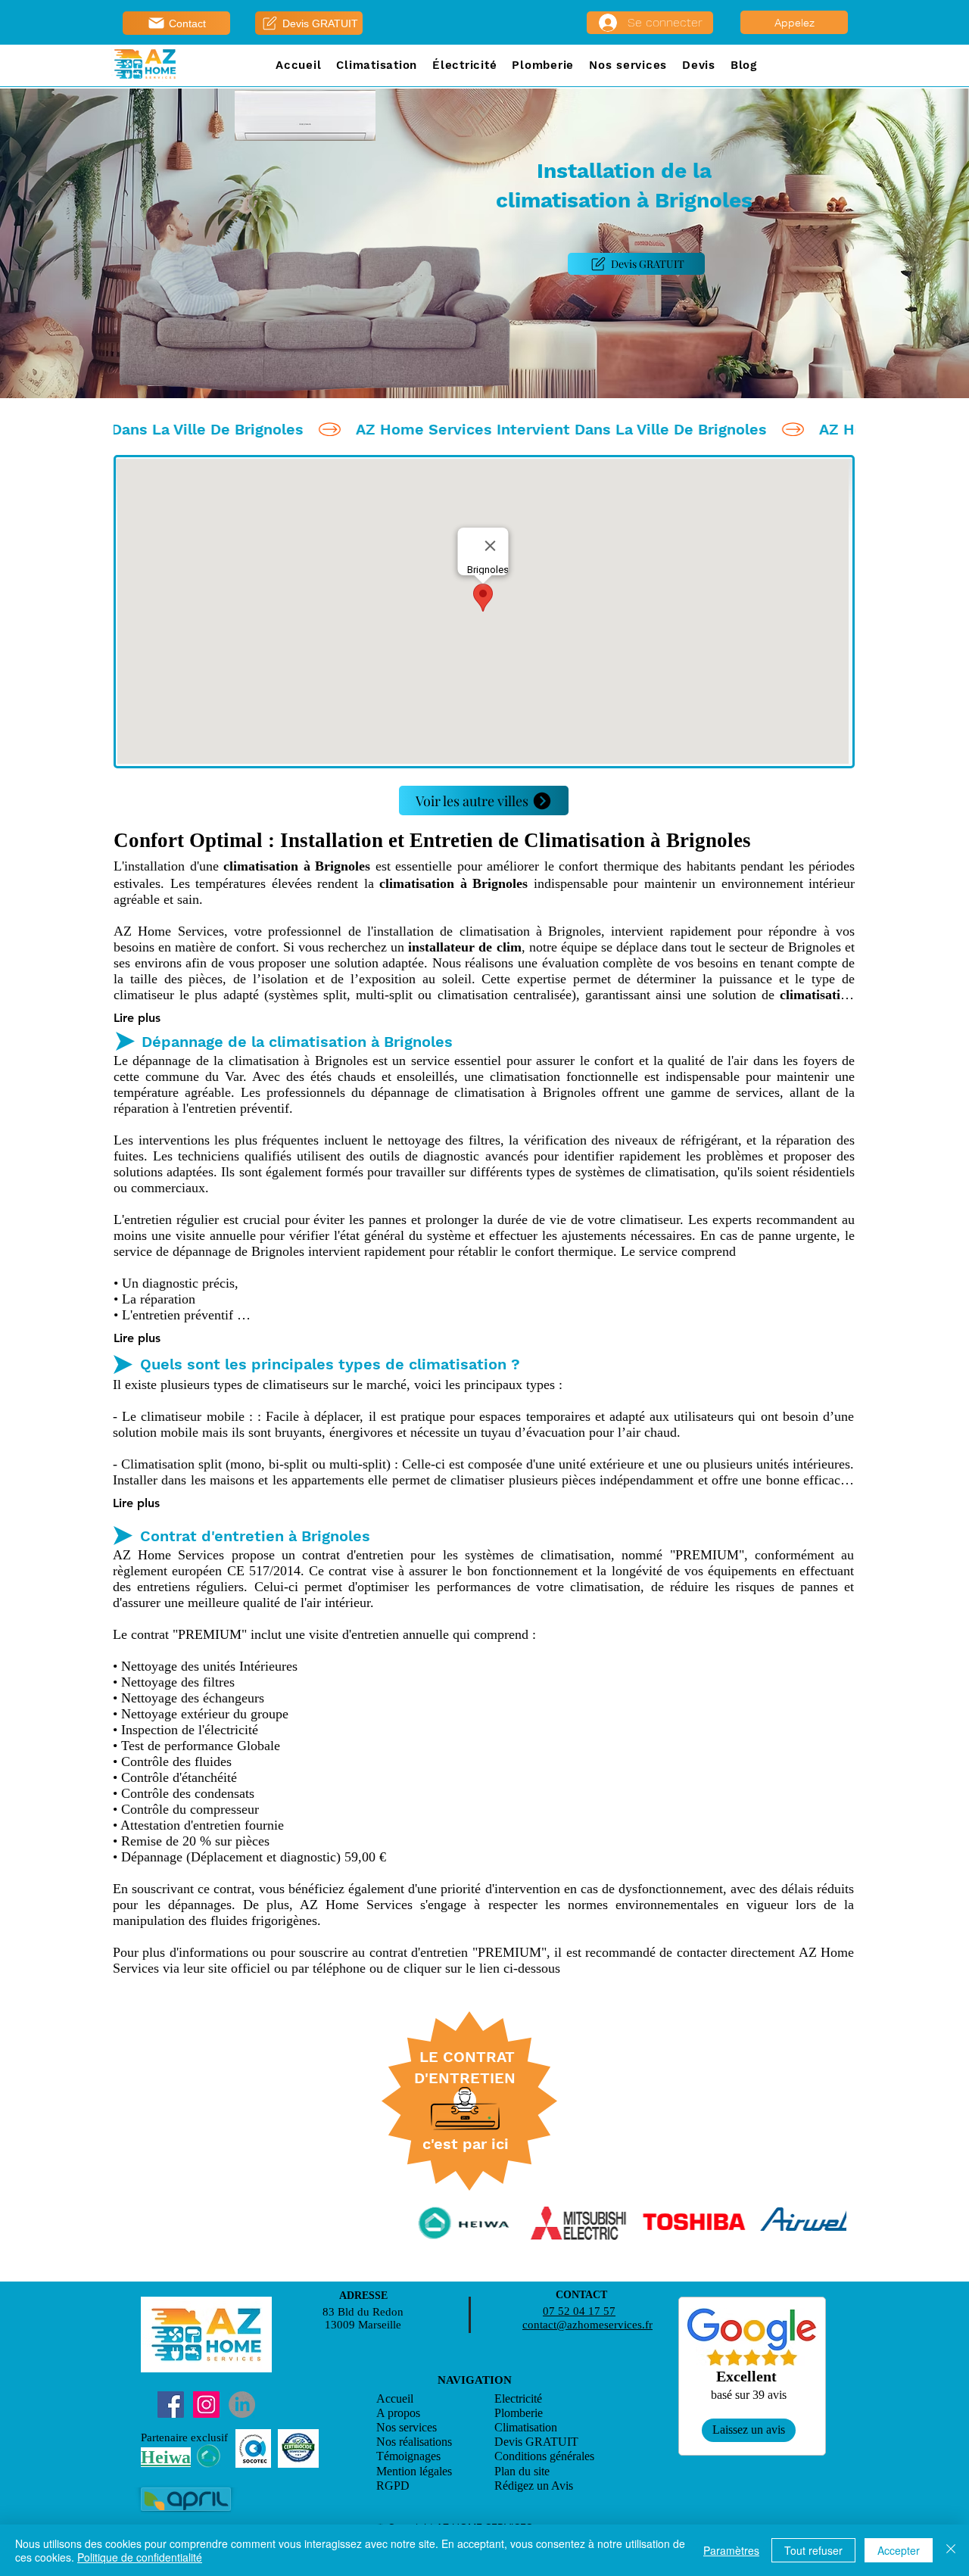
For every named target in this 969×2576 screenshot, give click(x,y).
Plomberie (519, 2413)
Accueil (395, 2398)
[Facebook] (171, 2405)
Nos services (407, 2427)
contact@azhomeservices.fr (587, 2325)
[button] (377, 66)
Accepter (899, 2550)
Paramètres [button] (731, 2550)
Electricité (518, 2398)
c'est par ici (466, 2144)
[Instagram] (206, 2405)
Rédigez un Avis (535, 2486)
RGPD (393, 2486)
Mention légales (414, 2471)
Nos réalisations (414, 2442)
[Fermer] (951, 2550)
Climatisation (526, 2427)
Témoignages (408, 2456)
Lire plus (137, 1018)
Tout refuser (813, 2550)
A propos (398, 2413)
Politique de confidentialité (140, 2557)
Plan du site (522, 2471)
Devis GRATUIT (536, 2442)
